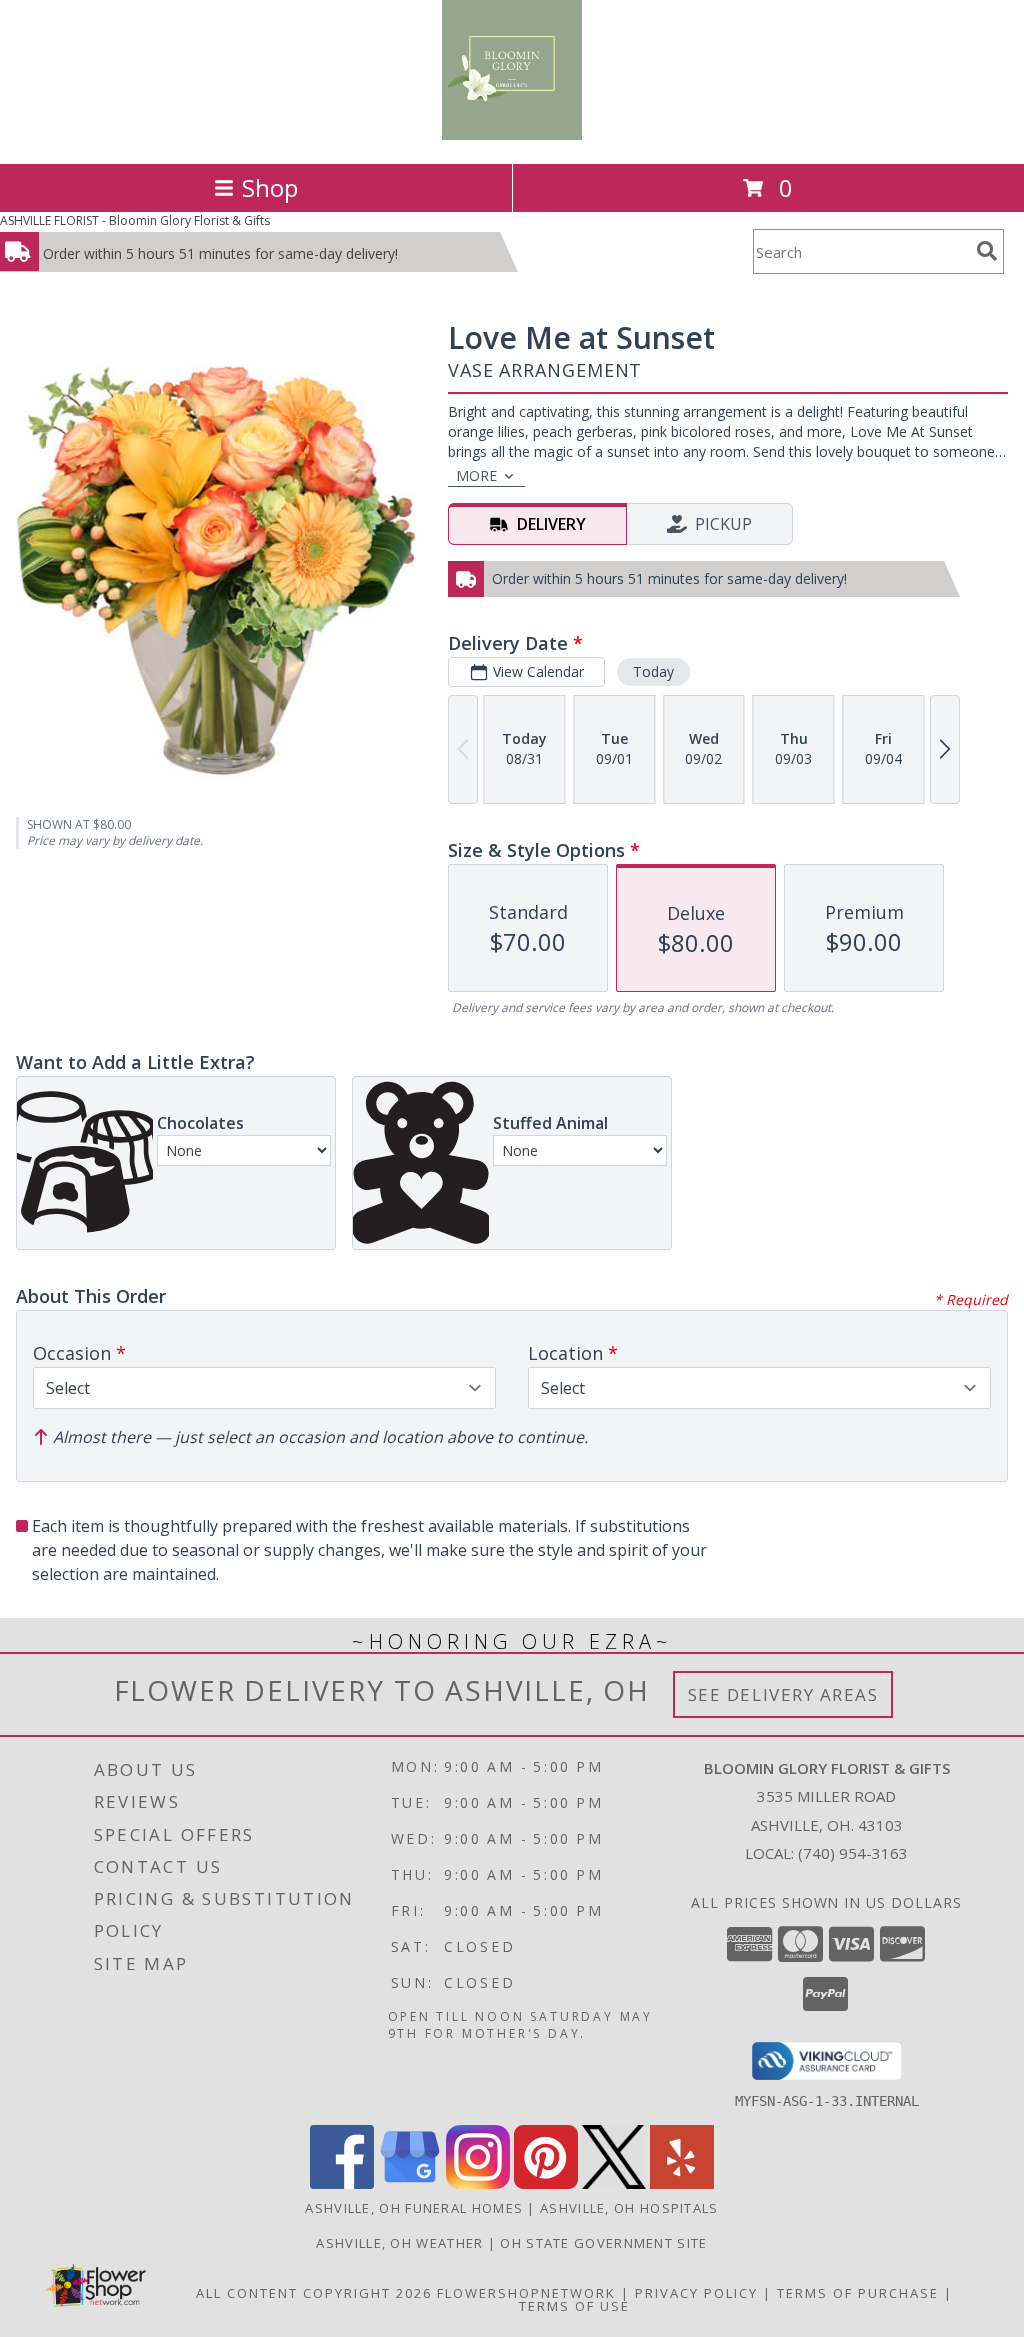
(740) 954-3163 (853, 1853)
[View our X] (614, 2183)
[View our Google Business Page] (410, 2183)
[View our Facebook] (342, 2183)
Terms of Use (574, 2306)
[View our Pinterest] (546, 2183)
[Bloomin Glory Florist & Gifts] (512, 134)
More (476, 475)
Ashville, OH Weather (399, 2243)
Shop (270, 187)
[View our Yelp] (682, 2183)
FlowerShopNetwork (526, 2293)
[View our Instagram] (478, 2183)
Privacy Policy (696, 2293)
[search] (987, 251)
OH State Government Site (603, 2243)
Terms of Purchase (858, 2293)
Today (653, 671)
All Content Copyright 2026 (314, 2293)
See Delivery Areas (783, 1694)
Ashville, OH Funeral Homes (414, 2208)
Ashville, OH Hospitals (629, 2208)
